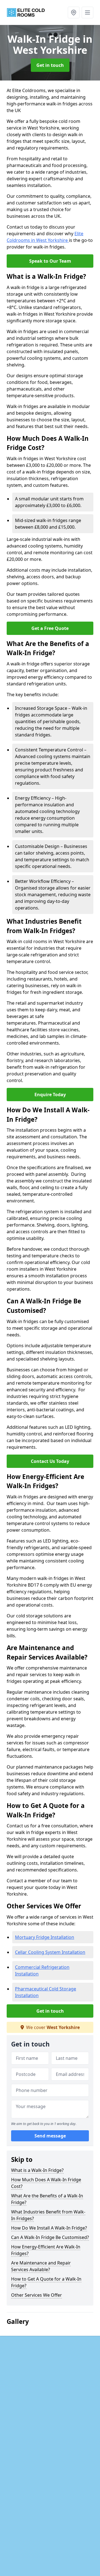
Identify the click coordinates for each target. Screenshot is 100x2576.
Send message (50, 2136)
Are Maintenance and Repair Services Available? (41, 2266)
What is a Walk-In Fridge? (37, 2170)
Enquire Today (50, 1095)
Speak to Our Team (50, 261)
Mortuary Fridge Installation (45, 1937)
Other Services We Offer (37, 2295)
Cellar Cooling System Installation (50, 1952)
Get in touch (50, 65)
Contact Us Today (50, 1461)
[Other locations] (74, 12)
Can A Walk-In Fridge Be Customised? (50, 2237)
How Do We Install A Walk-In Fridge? (49, 2228)
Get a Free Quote (50, 628)
